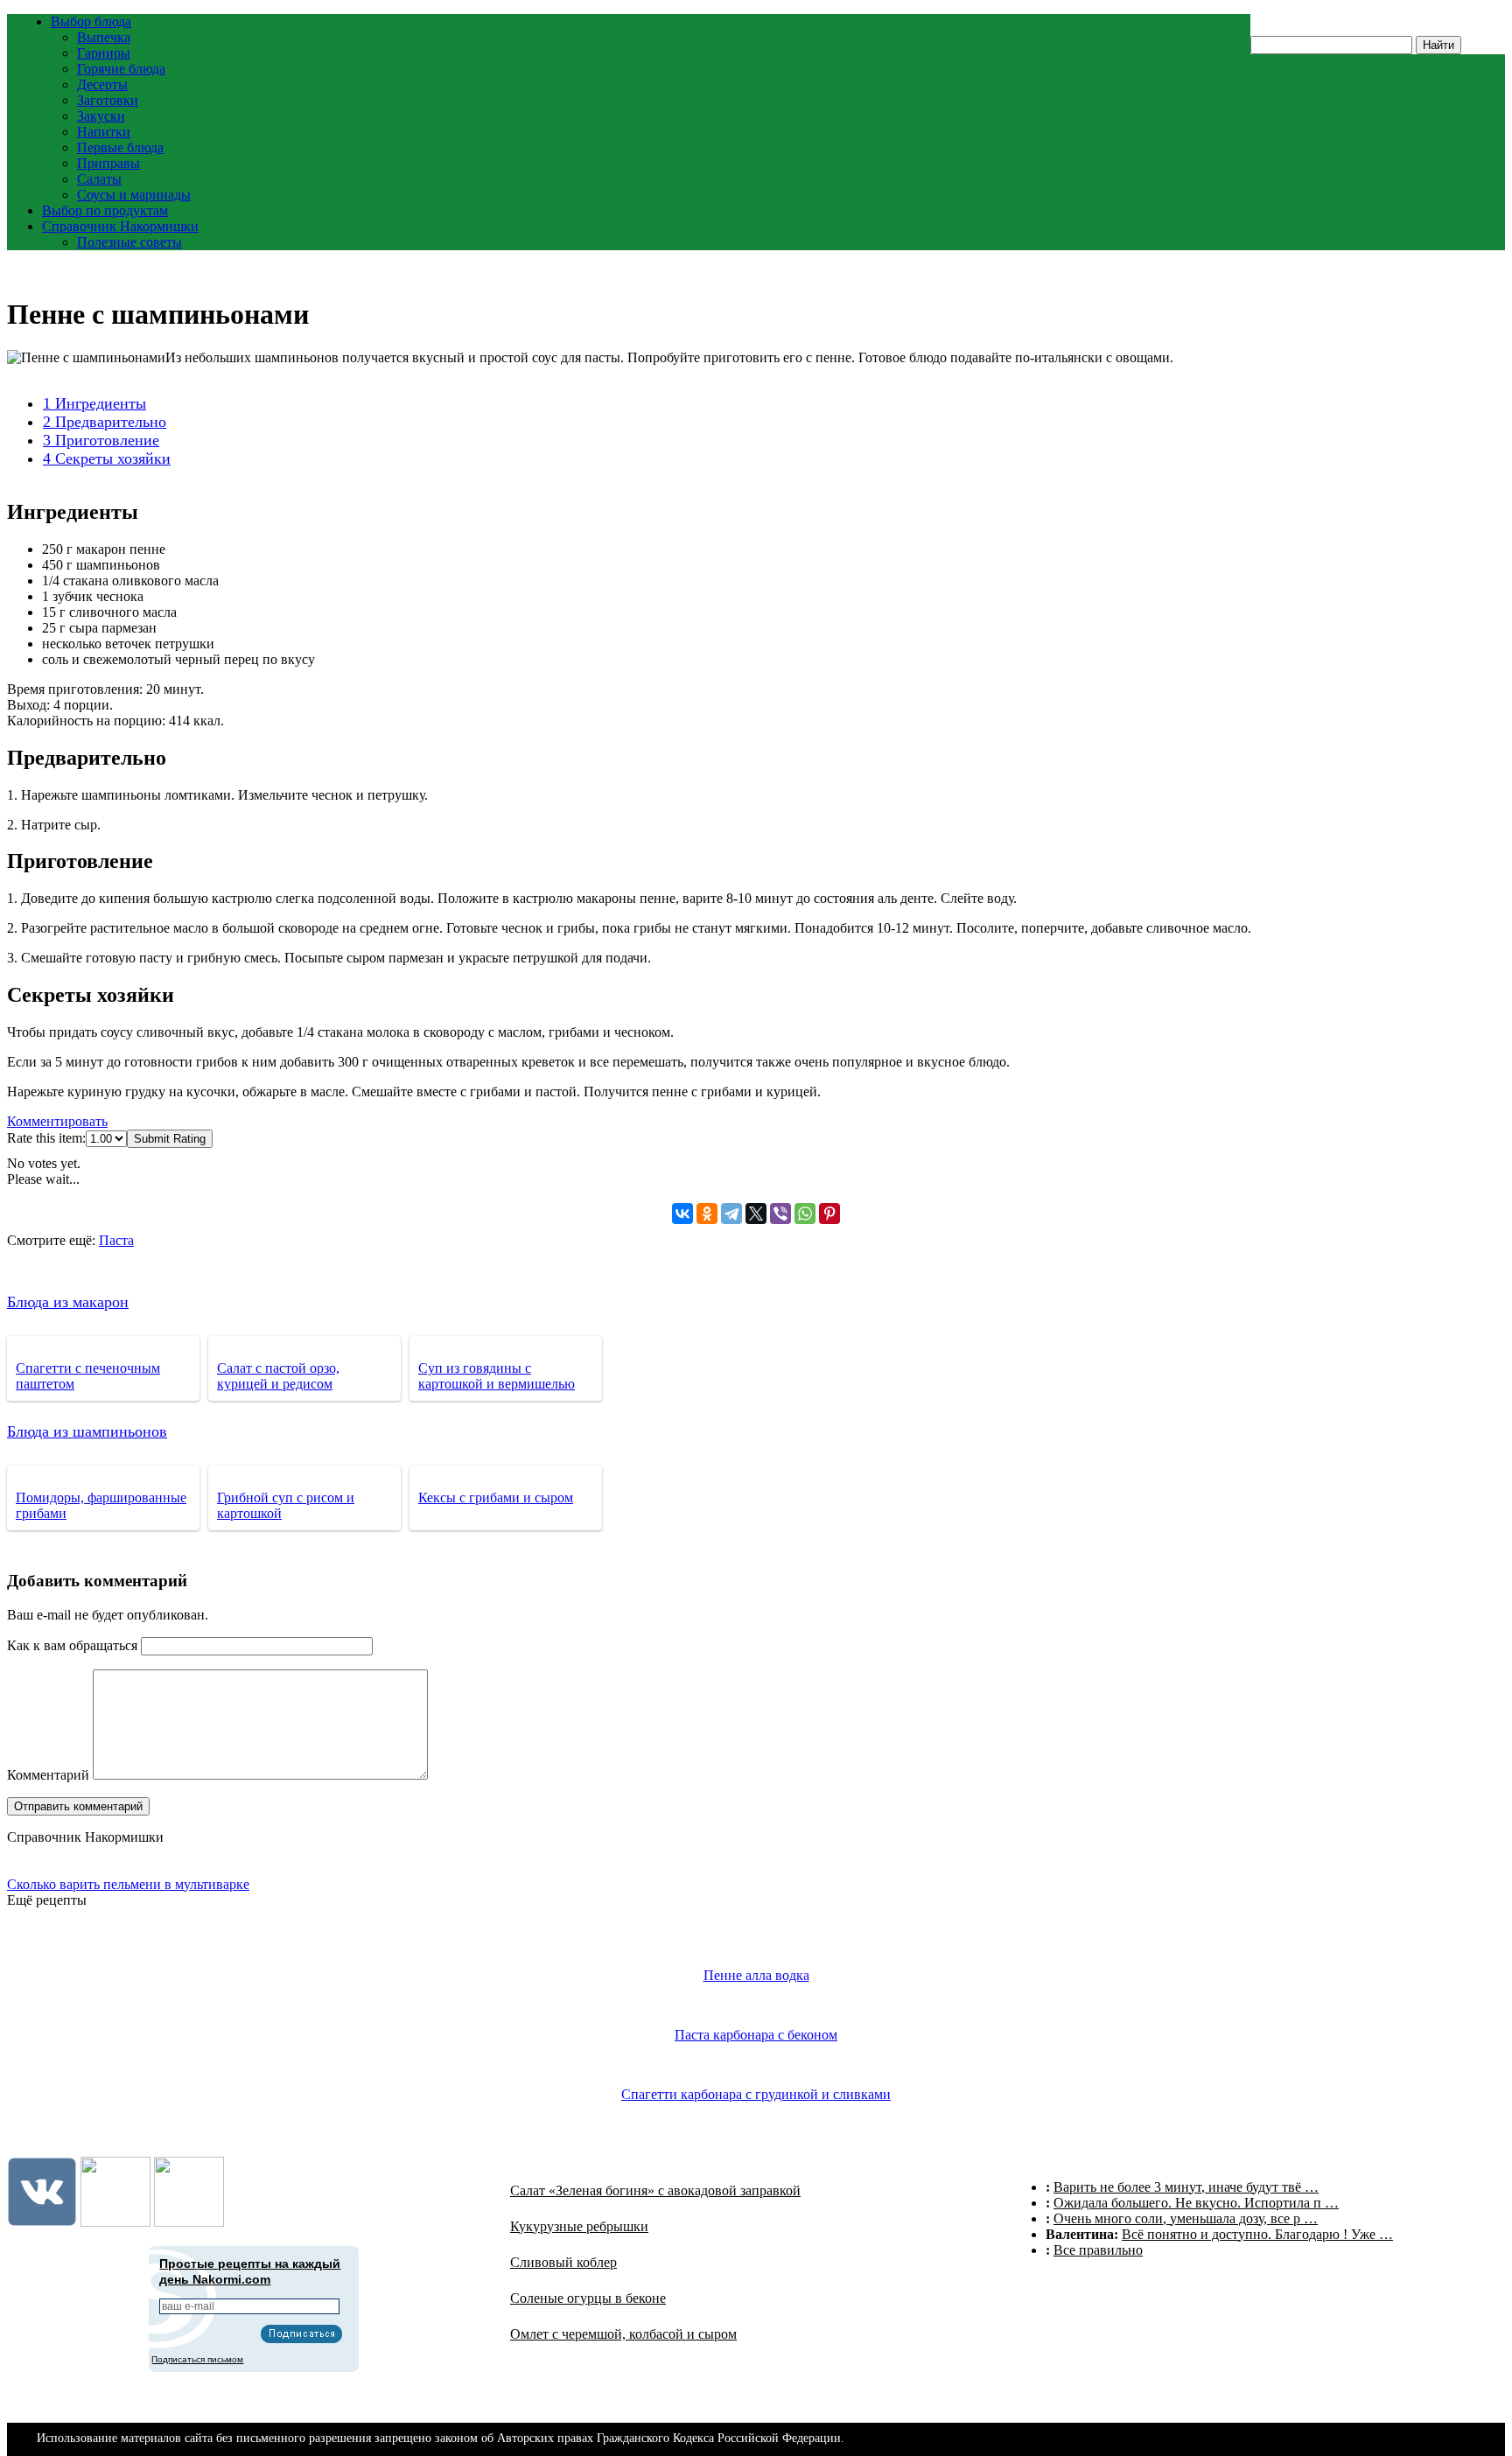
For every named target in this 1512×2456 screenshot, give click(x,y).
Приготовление (101, 440)
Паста (116, 1240)
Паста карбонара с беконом (756, 2035)
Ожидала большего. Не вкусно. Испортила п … (1196, 2203)
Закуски (101, 116)
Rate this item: (46, 1138)
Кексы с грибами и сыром (496, 1497)
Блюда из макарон (68, 1302)
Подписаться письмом (197, 2359)
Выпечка (104, 37)
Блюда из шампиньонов (87, 1431)
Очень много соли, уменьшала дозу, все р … (1186, 2218)
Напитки (104, 132)
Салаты (99, 179)
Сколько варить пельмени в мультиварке (128, 1884)
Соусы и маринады (134, 195)
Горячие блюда (121, 69)
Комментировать (57, 1121)
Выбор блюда (91, 21)
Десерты (102, 84)
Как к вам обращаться (72, 1645)
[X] (756, 1214)
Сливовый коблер (563, 2262)
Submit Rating (170, 1139)
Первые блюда (120, 147)
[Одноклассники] (707, 1214)
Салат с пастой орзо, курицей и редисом (278, 1376)
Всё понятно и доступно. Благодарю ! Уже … (1257, 2234)
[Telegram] (731, 1214)
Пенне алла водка (756, 1975)
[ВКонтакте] (682, 1214)
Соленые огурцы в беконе (588, 2298)
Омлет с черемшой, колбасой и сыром (623, 2334)
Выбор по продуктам (105, 210)
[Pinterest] (829, 1214)
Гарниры (104, 53)
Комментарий (48, 1775)
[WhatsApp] (805, 1214)
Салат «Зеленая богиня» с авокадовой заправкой (655, 2190)
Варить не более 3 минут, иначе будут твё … (1186, 2187)
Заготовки (108, 100)
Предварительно (105, 422)
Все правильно (1098, 2250)
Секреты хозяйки (107, 458)
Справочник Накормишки (120, 226)
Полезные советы (129, 242)
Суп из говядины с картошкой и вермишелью (497, 1376)
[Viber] (780, 1214)
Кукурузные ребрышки (579, 2226)
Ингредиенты (94, 403)
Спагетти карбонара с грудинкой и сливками (756, 2094)
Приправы (108, 163)
